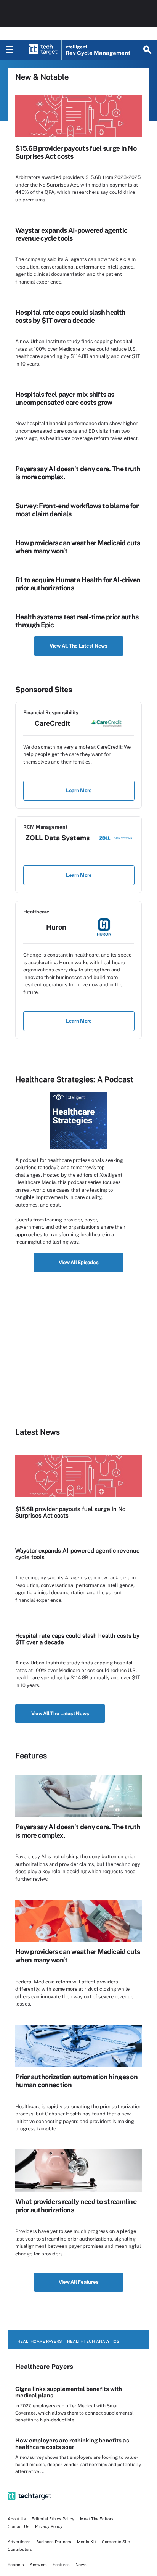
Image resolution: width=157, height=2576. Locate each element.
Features (61, 2565)
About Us (17, 2519)
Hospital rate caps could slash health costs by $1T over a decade (70, 316)
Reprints (16, 2565)
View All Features (79, 2282)
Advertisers (19, 2542)
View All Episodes (79, 1262)
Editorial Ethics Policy (53, 2519)
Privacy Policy (49, 2526)
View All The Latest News (78, 646)
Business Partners (54, 2542)
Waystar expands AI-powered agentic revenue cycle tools (71, 234)
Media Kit (87, 2542)
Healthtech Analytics (93, 2341)
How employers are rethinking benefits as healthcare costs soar (72, 2444)
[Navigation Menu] (10, 50)
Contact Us (18, 2526)
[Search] (147, 50)
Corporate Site (116, 2542)
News (81, 2565)
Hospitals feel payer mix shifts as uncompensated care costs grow (65, 398)
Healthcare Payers (39, 2341)
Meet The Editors (97, 2519)
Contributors (20, 2549)
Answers (38, 2565)
